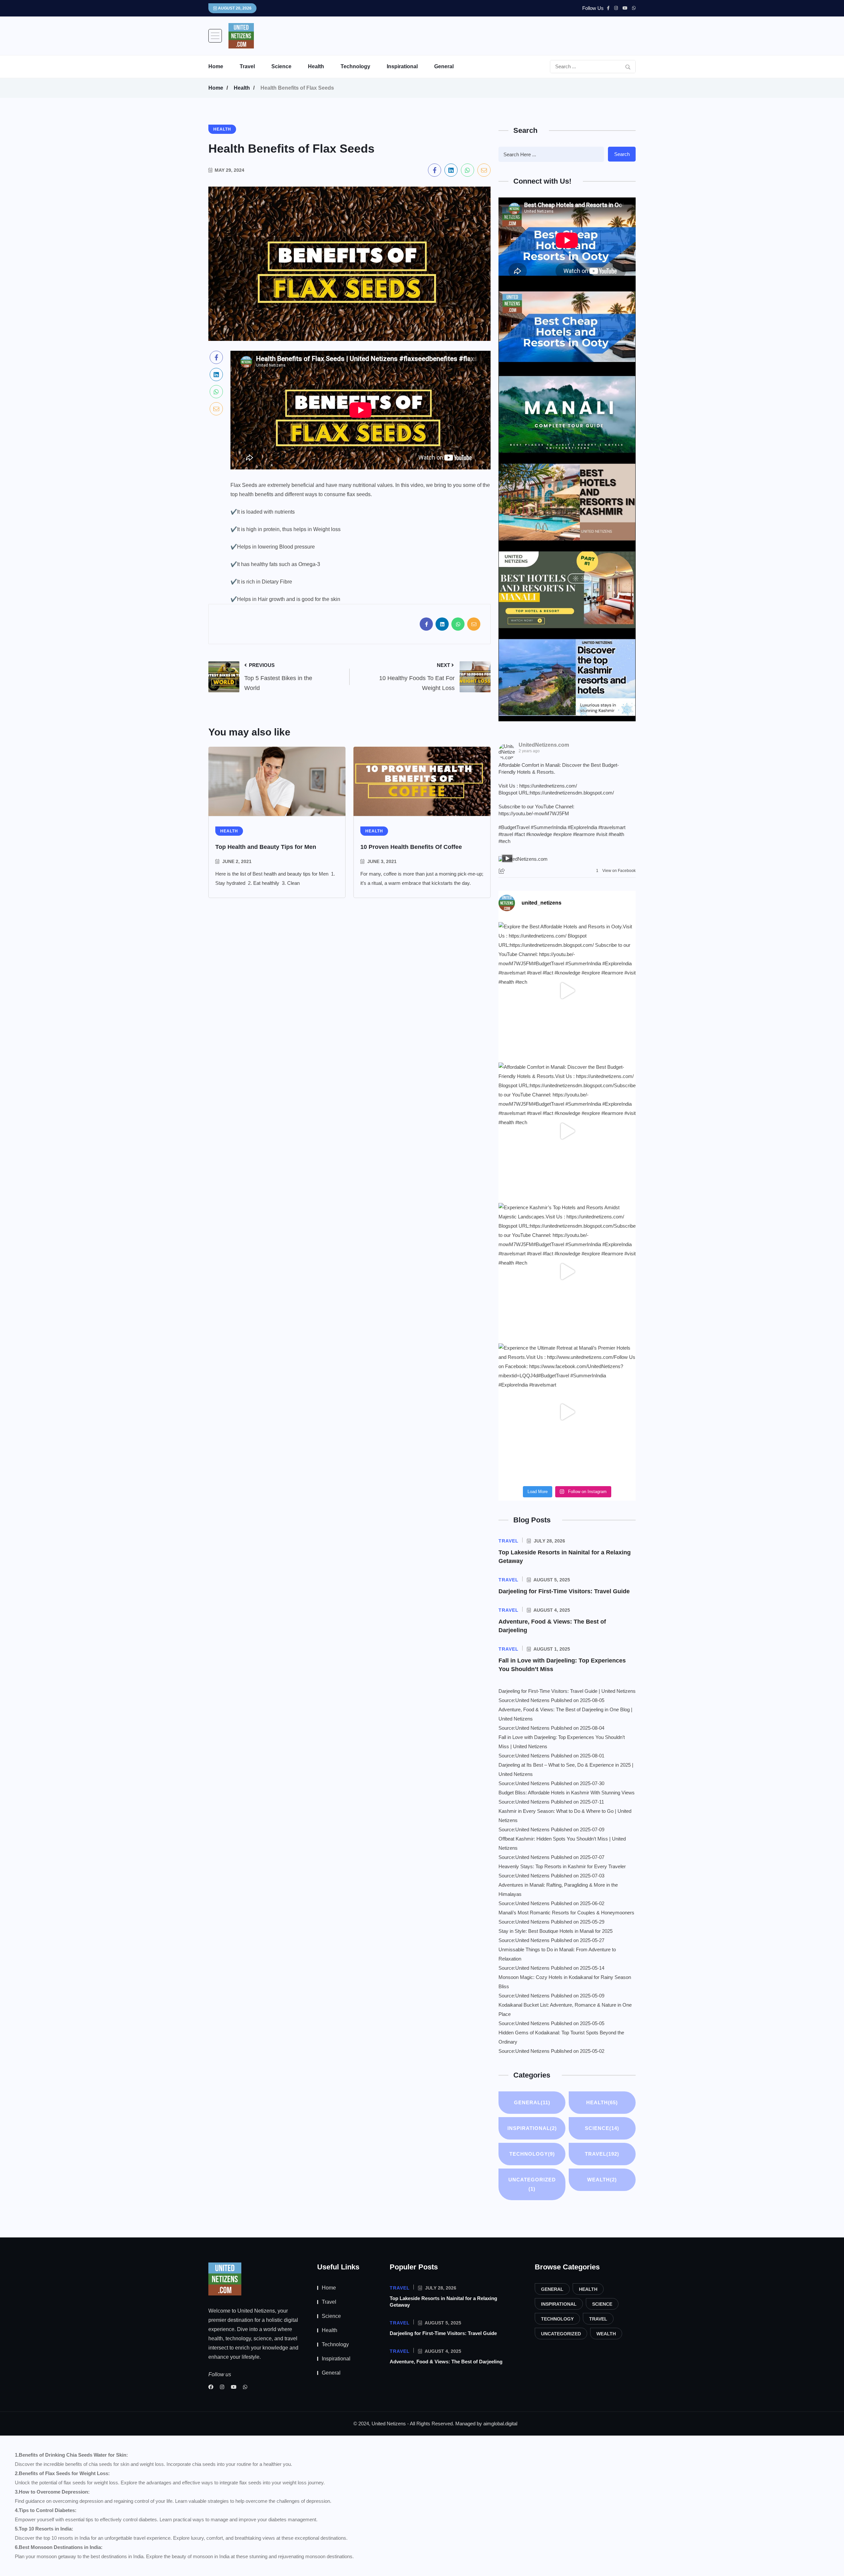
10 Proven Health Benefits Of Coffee (411, 847)
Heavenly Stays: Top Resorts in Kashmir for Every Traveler (562, 1866)
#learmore (584, 834)
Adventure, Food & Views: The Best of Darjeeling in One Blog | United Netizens (565, 1714)
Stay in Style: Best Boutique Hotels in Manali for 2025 (556, 1931)
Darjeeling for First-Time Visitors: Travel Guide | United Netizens (567, 1691)
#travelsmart (612, 827)
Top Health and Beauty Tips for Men (266, 847)
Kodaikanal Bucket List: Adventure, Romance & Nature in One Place (565, 2009)
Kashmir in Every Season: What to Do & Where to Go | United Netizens (565, 1816)
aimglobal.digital (500, 2424)
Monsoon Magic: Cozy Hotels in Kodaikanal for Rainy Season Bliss (565, 1982)
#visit (602, 834)
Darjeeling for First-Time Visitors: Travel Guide (564, 1591)
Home (216, 66)
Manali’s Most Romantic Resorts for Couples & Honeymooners (566, 1913)
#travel (506, 834)
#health (616, 834)
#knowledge (539, 834)
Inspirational (402, 66)
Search (622, 154)
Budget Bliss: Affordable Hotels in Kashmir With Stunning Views (567, 1793)
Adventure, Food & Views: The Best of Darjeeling (446, 2362)
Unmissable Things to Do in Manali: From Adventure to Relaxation (557, 1954)
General (444, 66)
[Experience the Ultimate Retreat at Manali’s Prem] (567, 1412)
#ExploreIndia (582, 827)
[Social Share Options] (503, 871)
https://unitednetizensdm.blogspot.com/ (572, 793)
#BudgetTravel (514, 827)
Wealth (602, 2180)
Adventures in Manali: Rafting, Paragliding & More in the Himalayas (558, 1889)
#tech (504, 841)
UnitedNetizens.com (544, 745)
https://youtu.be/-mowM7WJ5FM (534, 813)
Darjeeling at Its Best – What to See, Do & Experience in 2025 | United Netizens (566, 1769)
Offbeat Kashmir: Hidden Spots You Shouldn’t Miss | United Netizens (562, 1843)
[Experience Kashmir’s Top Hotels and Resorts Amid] (567, 1272)
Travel (247, 66)
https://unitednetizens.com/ (548, 786)
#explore (562, 834)
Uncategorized (532, 2184)
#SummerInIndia (549, 827)
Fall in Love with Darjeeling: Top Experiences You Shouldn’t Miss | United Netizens (562, 1742)
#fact (520, 834)
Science (281, 66)
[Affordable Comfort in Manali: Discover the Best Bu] (567, 1131)
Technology (355, 66)
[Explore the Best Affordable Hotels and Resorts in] (567, 991)
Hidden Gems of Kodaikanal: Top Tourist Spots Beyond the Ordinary (561, 2037)
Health (316, 66)
